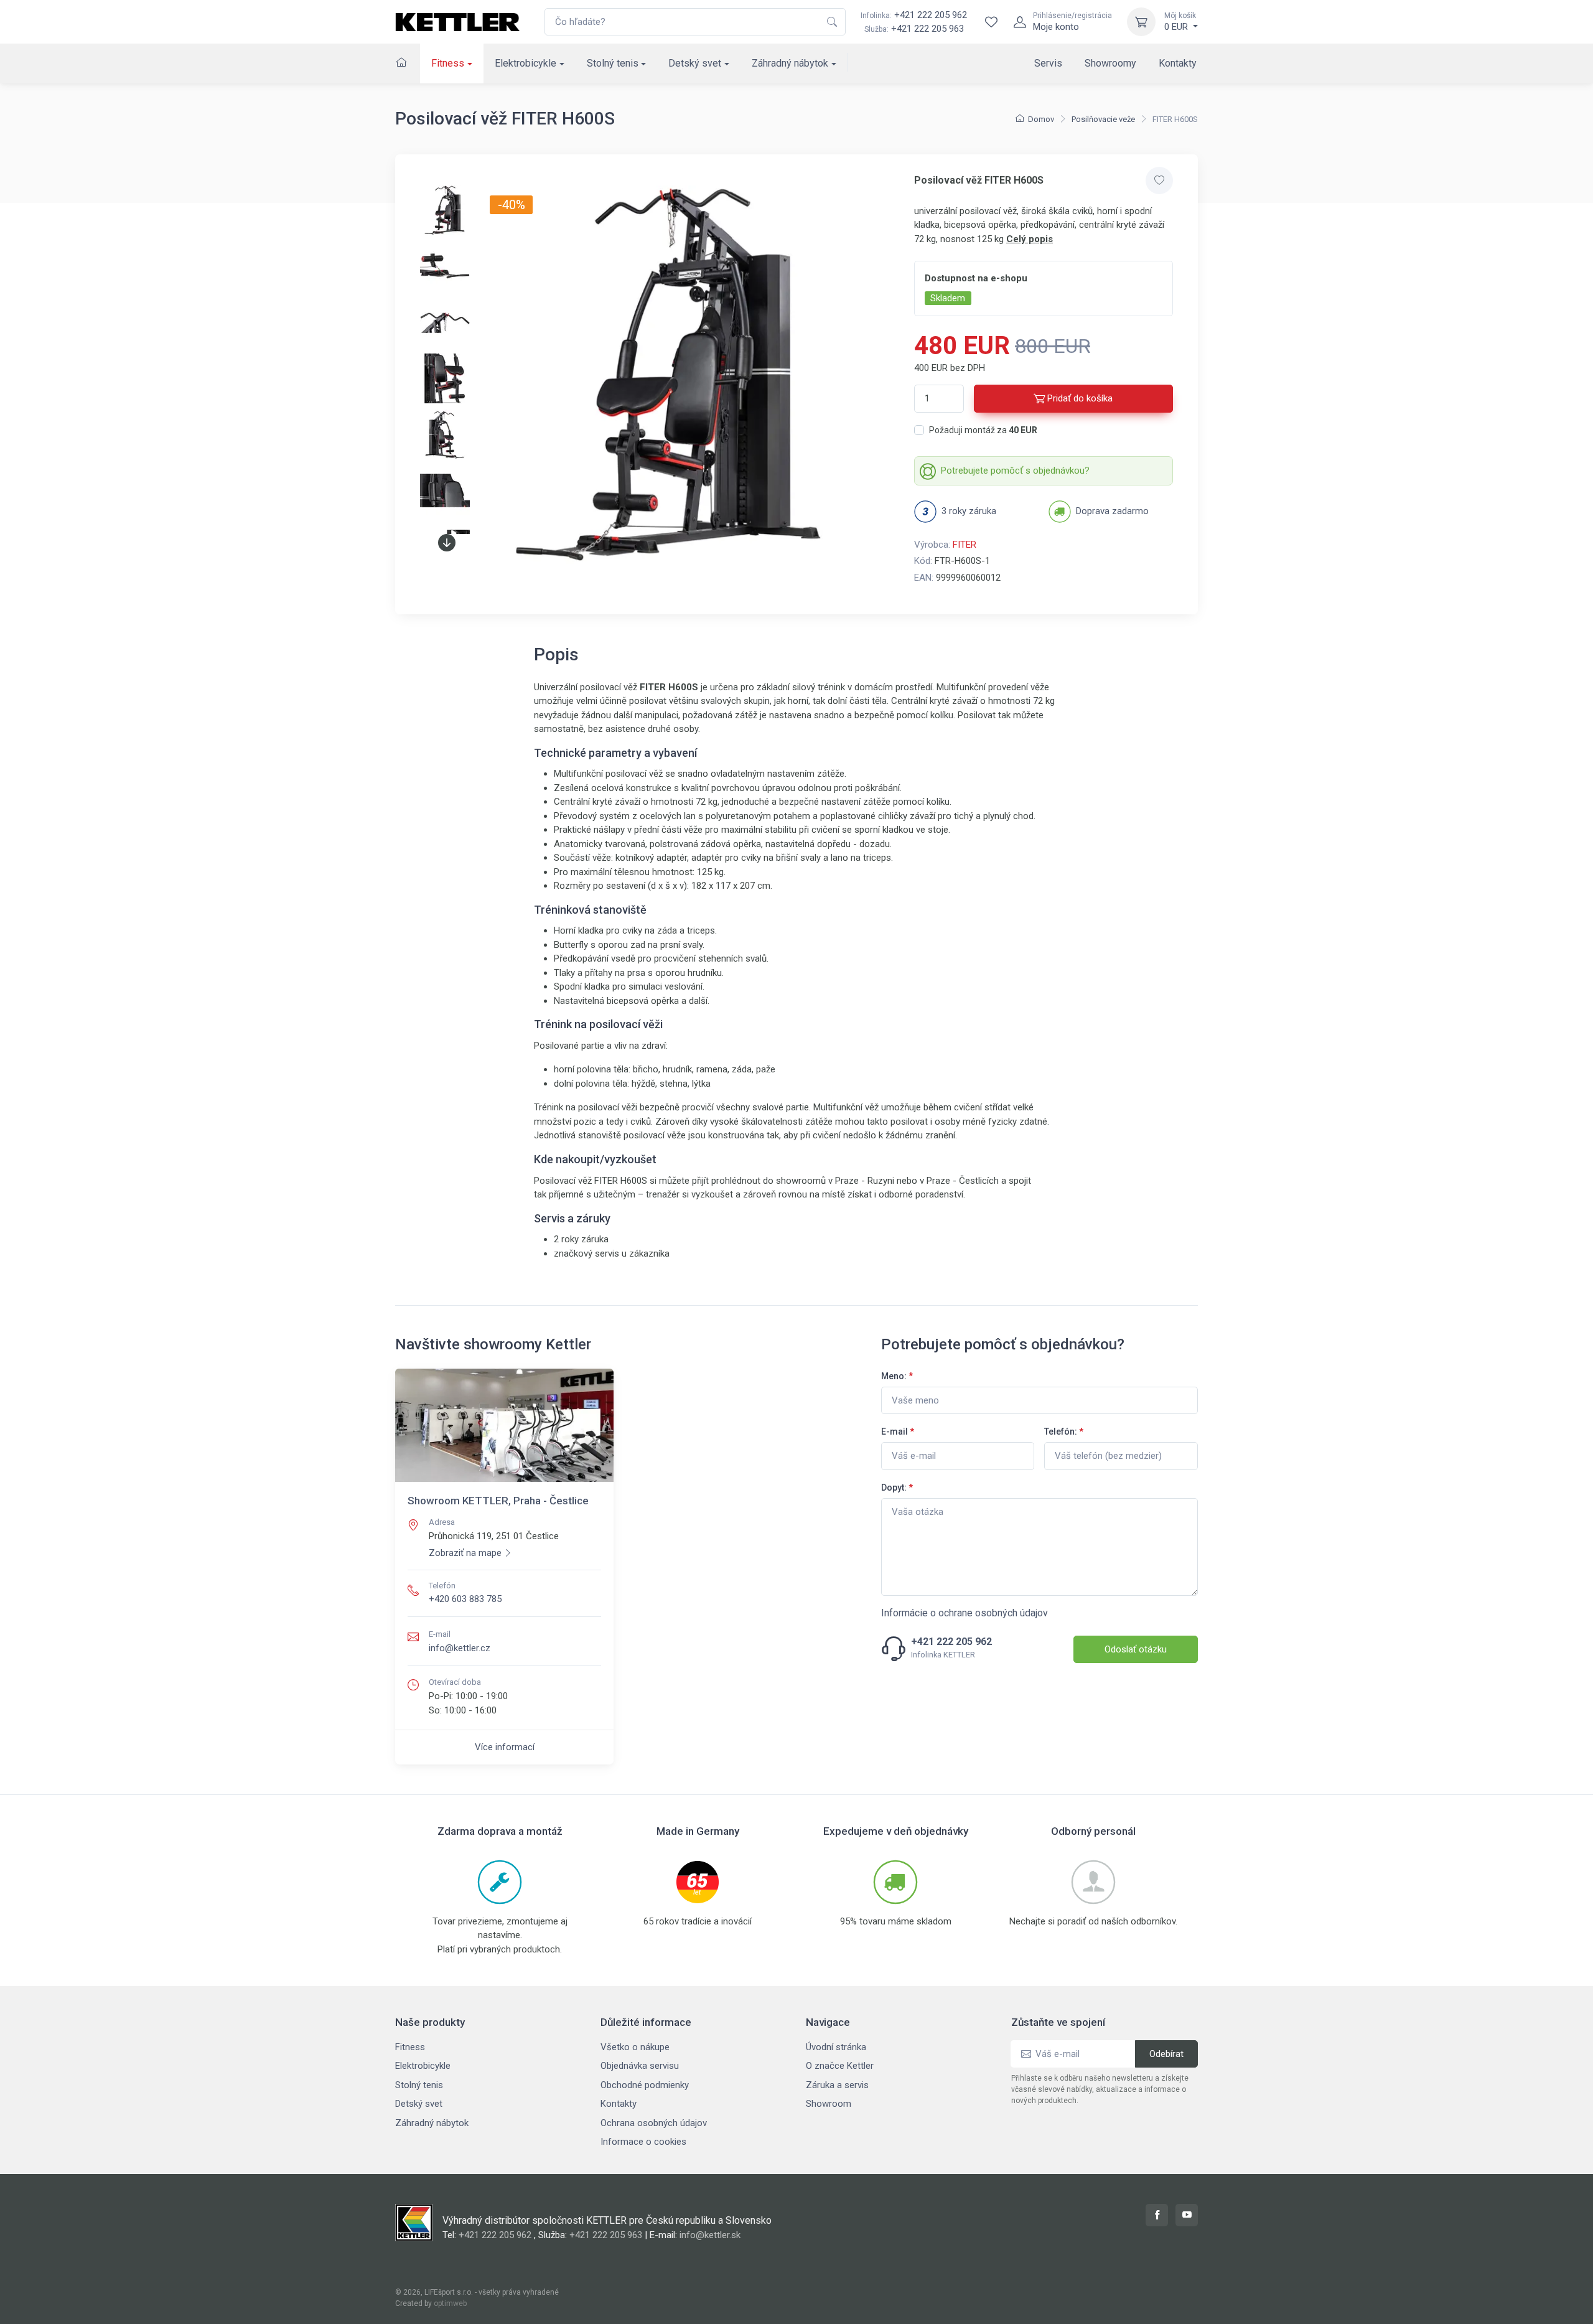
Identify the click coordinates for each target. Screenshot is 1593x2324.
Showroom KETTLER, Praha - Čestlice (498, 1501)
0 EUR (1180, 22)
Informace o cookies (643, 2142)
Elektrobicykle (526, 63)
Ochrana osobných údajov (654, 2123)
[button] (447, 543)
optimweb (450, 2303)
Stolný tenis (613, 63)
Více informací (505, 1747)
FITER (965, 545)
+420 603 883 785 (465, 1599)
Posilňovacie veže (1103, 119)
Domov (1041, 119)
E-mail (898, 1431)
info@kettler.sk (710, 2235)
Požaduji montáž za (983, 430)
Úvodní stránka (836, 2047)
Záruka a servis (837, 2085)
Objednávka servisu (640, 2066)
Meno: (897, 1376)
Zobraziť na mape (465, 1553)
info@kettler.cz (460, 1648)
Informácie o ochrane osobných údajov (965, 1613)
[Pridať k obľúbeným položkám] (1159, 180)
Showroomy (1110, 63)
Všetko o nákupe (635, 2047)
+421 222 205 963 (927, 29)
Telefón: (1064, 1431)
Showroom (829, 2104)
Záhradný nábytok (790, 63)
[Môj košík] (1141, 22)
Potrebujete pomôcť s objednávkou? (1015, 471)
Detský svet (695, 63)
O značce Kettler (840, 2066)
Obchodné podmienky (645, 2085)
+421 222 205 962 (914, 15)
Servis (1048, 63)
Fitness (448, 63)
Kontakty (1178, 63)
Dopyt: (897, 1488)
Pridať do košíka (1080, 398)
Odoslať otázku (1136, 1649)
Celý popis (1030, 239)
